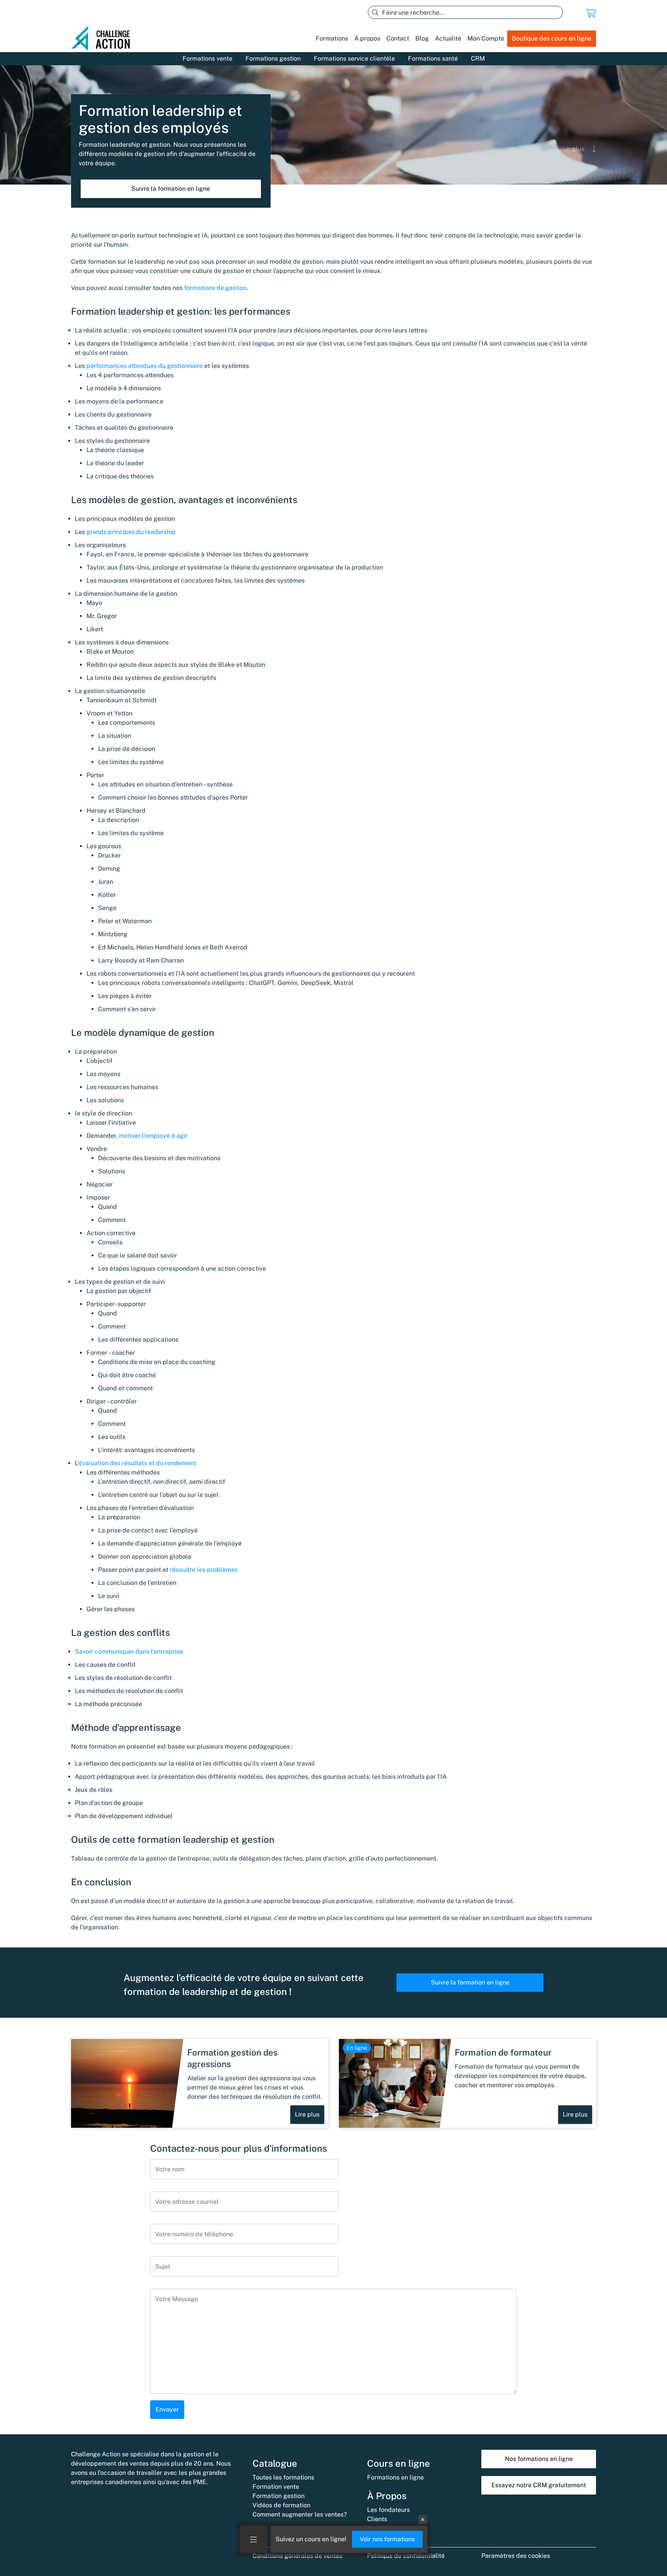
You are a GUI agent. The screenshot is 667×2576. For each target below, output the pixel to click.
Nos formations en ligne (539, 2459)
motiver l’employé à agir (153, 1136)
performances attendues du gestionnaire (145, 366)
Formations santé (433, 58)
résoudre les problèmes (204, 1570)
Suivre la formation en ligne (171, 189)
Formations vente (207, 58)
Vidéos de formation (281, 2505)
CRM (478, 58)
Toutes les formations (283, 2477)
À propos (367, 38)
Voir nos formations (387, 2539)
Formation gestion (278, 2496)
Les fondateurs (389, 2510)
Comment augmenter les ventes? (300, 2514)
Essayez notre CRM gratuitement (539, 2485)
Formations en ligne (395, 2477)
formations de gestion (215, 288)
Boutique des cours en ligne (552, 38)
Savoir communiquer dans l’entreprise (129, 1652)
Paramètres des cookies (516, 2556)
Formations (332, 38)
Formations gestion (273, 58)
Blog (422, 38)
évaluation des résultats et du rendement (137, 1463)
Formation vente (276, 2487)
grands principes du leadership (130, 532)
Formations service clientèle (354, 58)
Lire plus (307, 2114)
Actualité (448, 38)
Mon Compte (486, 38)
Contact (398, 38)
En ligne (357, 2048)
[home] (104, 39)
